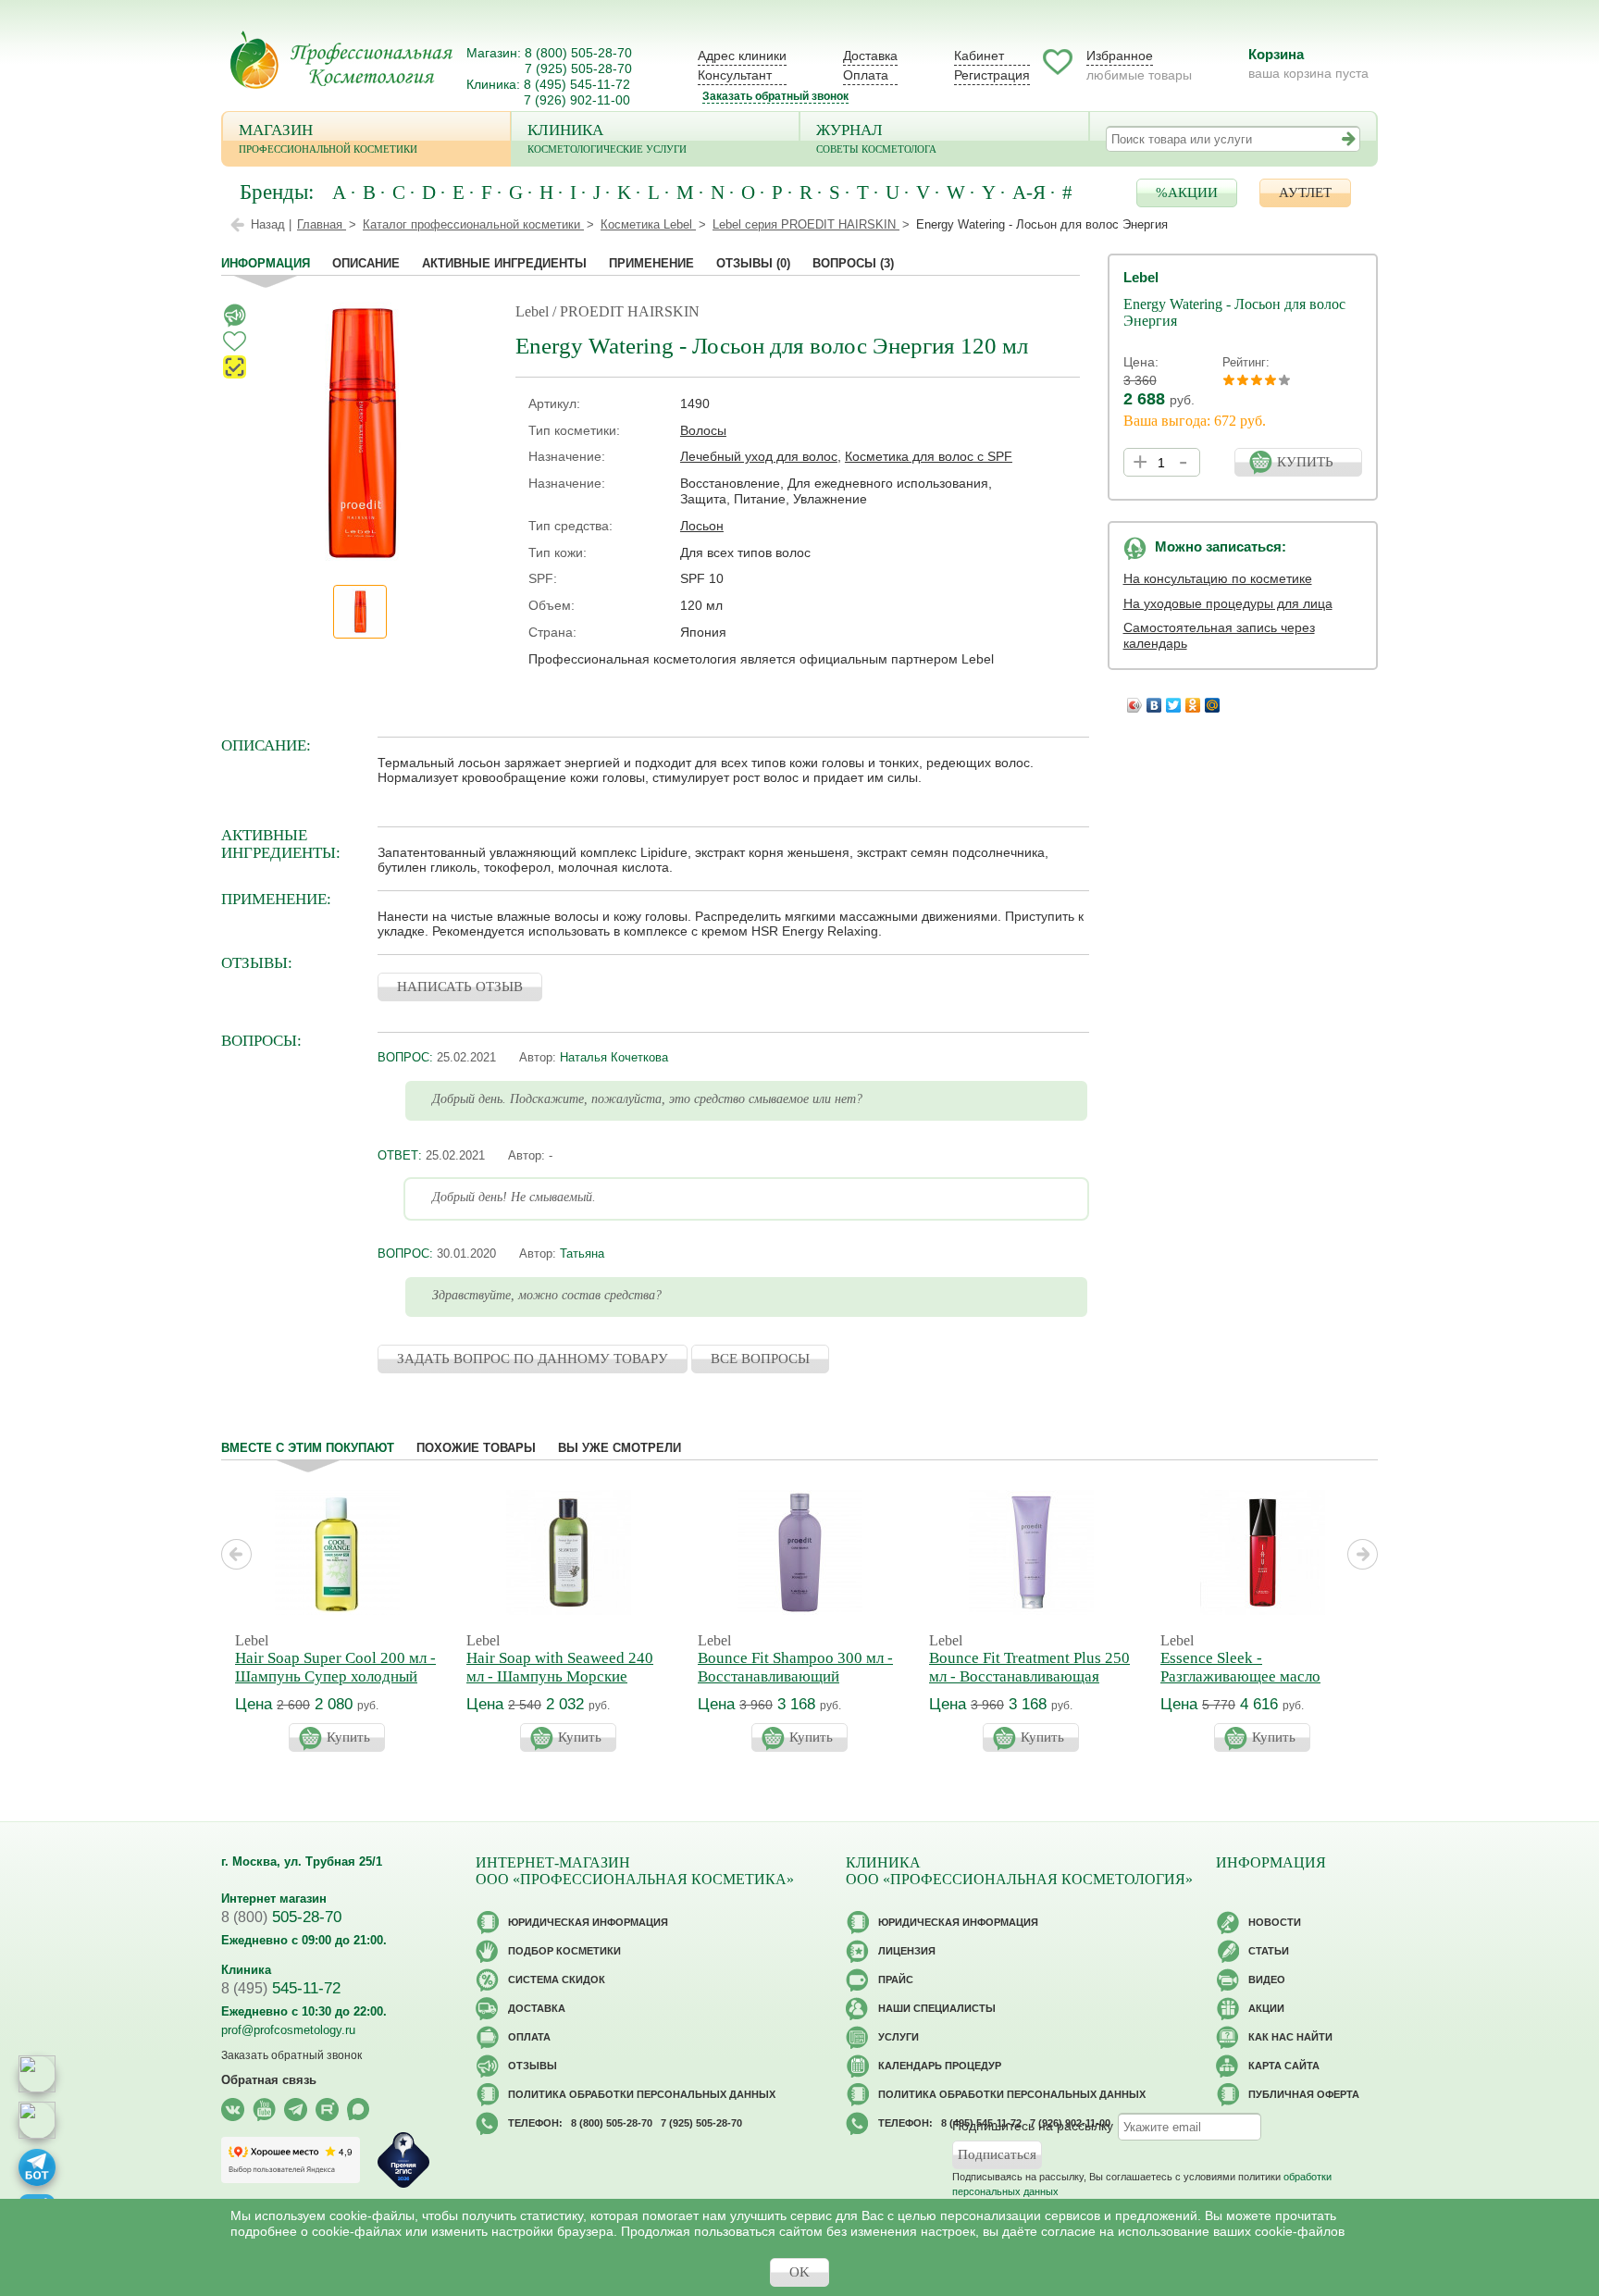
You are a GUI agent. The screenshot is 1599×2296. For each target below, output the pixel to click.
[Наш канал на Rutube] (327, 2110)
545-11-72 (281, 1988)
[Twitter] (1174, 701)
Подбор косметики (564, 1951)
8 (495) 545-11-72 (577, 84)
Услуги (899, 2037)
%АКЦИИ (1187, 192)
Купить (348, 1737)
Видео (1267, 1980)
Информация (266, 263)
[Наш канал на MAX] (359, 2110)
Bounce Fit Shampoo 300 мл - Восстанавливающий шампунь (795, 1676)
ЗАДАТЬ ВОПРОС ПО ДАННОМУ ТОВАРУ (533, 1359)
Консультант (735, 75)
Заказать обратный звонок (775, 96)
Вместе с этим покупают (308, 1448)
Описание (366, 263)
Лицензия (907, 1951)
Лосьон (702, 526)
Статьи (1269, 1951)
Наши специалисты (937, 2008)
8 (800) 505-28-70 (578, 53)
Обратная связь (269, 2080)
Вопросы (853, 263)
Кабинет (979, 56)
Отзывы (753, 263)
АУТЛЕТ (1305, 192)
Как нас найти (1290, 2037)
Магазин (328, 138)
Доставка (870, 56)
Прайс (896, 1980)
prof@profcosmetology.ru (288, 2030)
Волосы (703, 430)
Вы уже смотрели (620, 1448)
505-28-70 (281, 1917)
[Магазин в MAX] (37, 2120)
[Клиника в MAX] (37, 2074)
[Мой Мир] (1213, 701)
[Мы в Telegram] (296, 2110)
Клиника (607, 138)
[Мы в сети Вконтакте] (233, 2110)
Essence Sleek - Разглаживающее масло (1240, 1667)
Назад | (271, 224)
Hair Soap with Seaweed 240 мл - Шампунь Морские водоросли (560, 1676)
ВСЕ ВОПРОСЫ (760, 1359)
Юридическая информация (588, 1922)
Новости (1275, 1922)
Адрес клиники (742, 56)
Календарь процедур (940, 2066)
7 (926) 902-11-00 (577, 100)
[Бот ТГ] (37, 2167)
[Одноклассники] (1193, 701)
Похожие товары (476, 1448)
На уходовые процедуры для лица (1228, 603)
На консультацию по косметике (1218, 578)
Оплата (866, 75)
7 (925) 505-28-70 (578, 68)
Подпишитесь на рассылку (1033, 2126)
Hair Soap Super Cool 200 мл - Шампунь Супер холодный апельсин (335, 1676)
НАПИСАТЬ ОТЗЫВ (460, 987)
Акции (1266, 2008)
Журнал (876, 138)
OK (799, 2272)
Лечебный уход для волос (759, 456)
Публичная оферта (1304, 2094)
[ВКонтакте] (1154, 701)
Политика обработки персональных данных (642, 2094)
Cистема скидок (557, 1980)
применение (651, 263)
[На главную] (341, 60)
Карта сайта (1284, 2066)
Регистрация (992, 75)
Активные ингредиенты (504, 263)
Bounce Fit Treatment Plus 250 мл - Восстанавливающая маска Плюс (1029, 1676)
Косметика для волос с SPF (929, 456)
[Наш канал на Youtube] (264, 2110)
